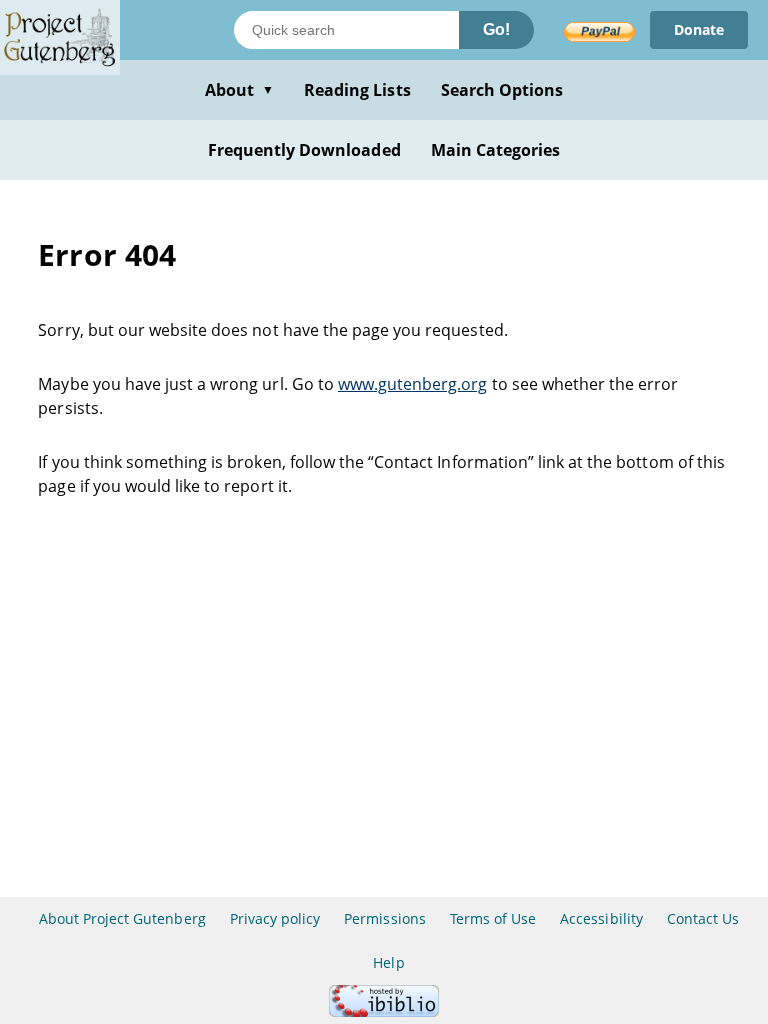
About (239, 90)
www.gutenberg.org (413, 384)
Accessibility (601, 918)
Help (388, 962)
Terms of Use (493, 918)
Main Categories (496, 150)
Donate (699, 29)
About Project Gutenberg (122, 918)
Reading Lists (357, 90)
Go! (496, 29)
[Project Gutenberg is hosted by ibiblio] (384, 1011)
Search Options (502, 90)
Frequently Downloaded (304, 150)
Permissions (384, 918)
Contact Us (703, 918)
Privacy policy (275, 918)
